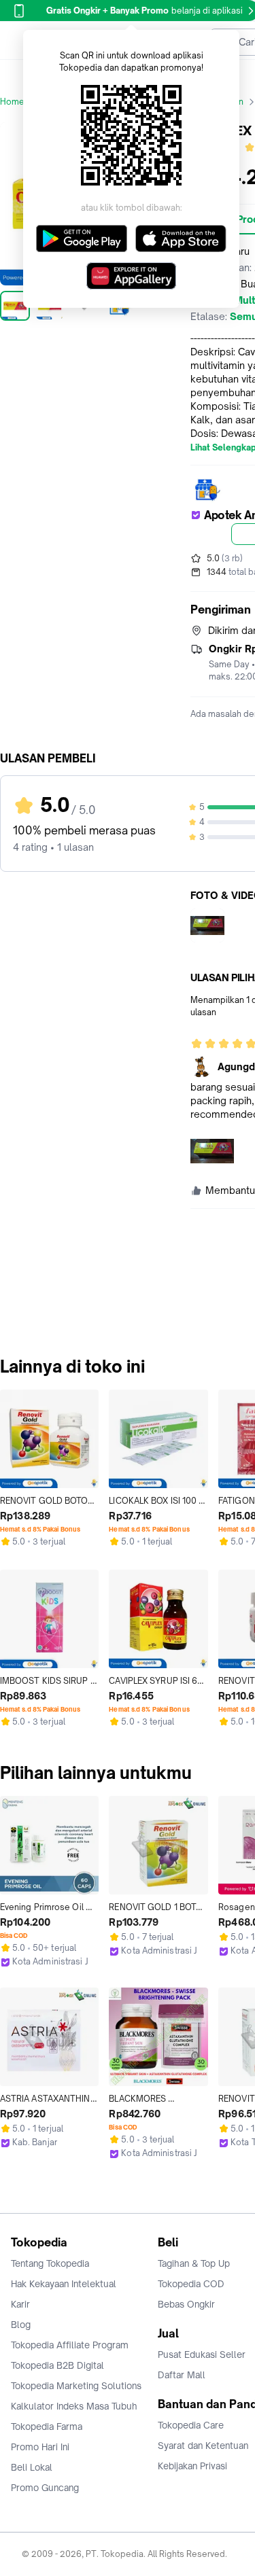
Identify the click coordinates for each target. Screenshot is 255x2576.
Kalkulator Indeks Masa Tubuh (74, 2406)
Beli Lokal (32, 2467)
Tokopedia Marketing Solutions (76, 2386)
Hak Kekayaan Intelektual (64, 2284)
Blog (21, 2325)
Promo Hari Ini (40, 2447)
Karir (20, 2304)
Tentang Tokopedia (50, 2263)
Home (12, 102)
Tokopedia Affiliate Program (70, 2345)
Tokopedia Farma (47, 2427)
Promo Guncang (45, 2488)
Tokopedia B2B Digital (57, 2365)
